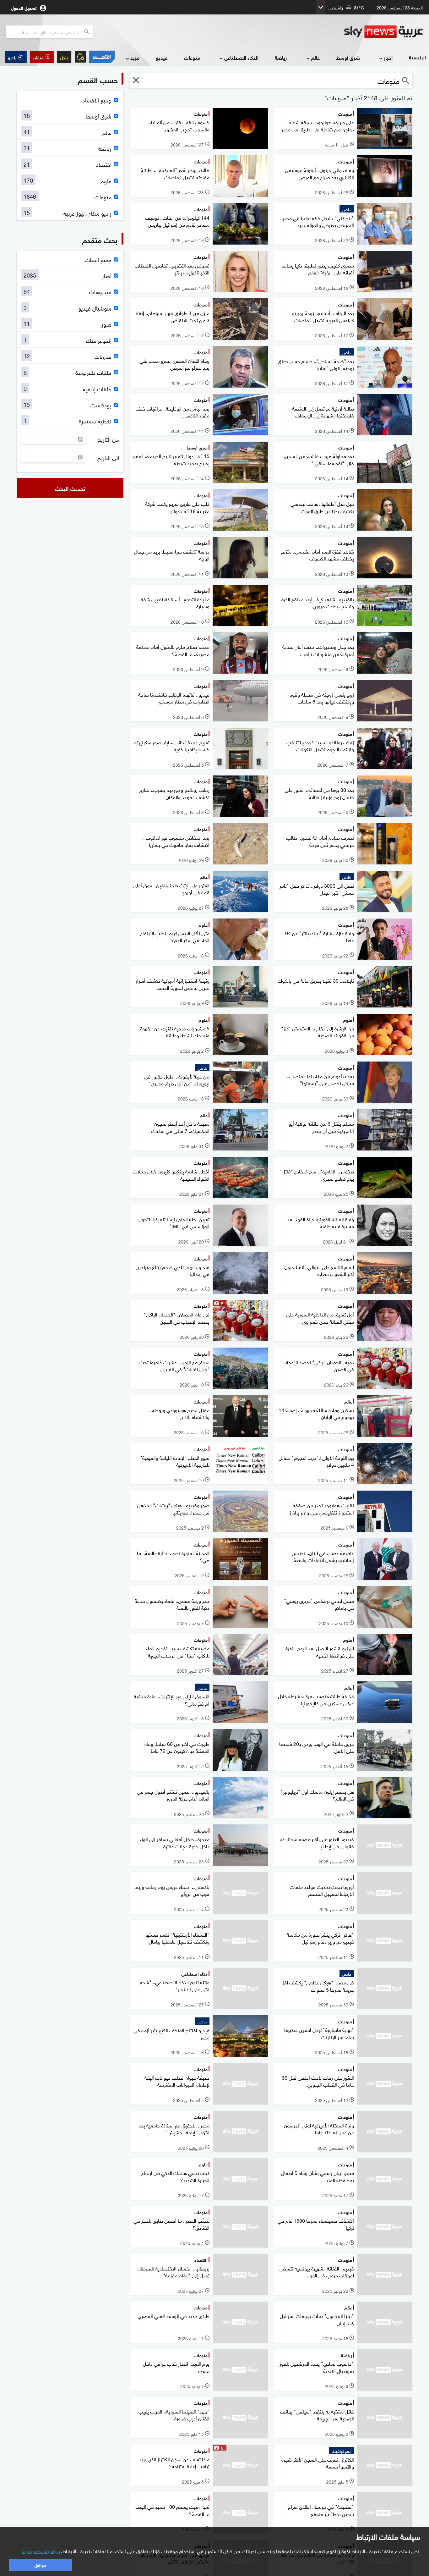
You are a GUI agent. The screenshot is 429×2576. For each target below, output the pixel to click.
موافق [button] (40, 2565)
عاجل (64, 57)
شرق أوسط (348, 57)
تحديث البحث (70, 488)
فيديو (162, 57)
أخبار (388, 57)
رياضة (281, 57)
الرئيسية (417, 57)
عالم (315, 57)
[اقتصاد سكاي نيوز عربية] (102, 57)
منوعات (192, 57)
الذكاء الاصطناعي (241, 57)
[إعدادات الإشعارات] (80, 57)
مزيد (135, 57)
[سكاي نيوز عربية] (383, 32)
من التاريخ (108, 439)
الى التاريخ (108, 458)
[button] (42, 57)
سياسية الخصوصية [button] (41, 2551)
